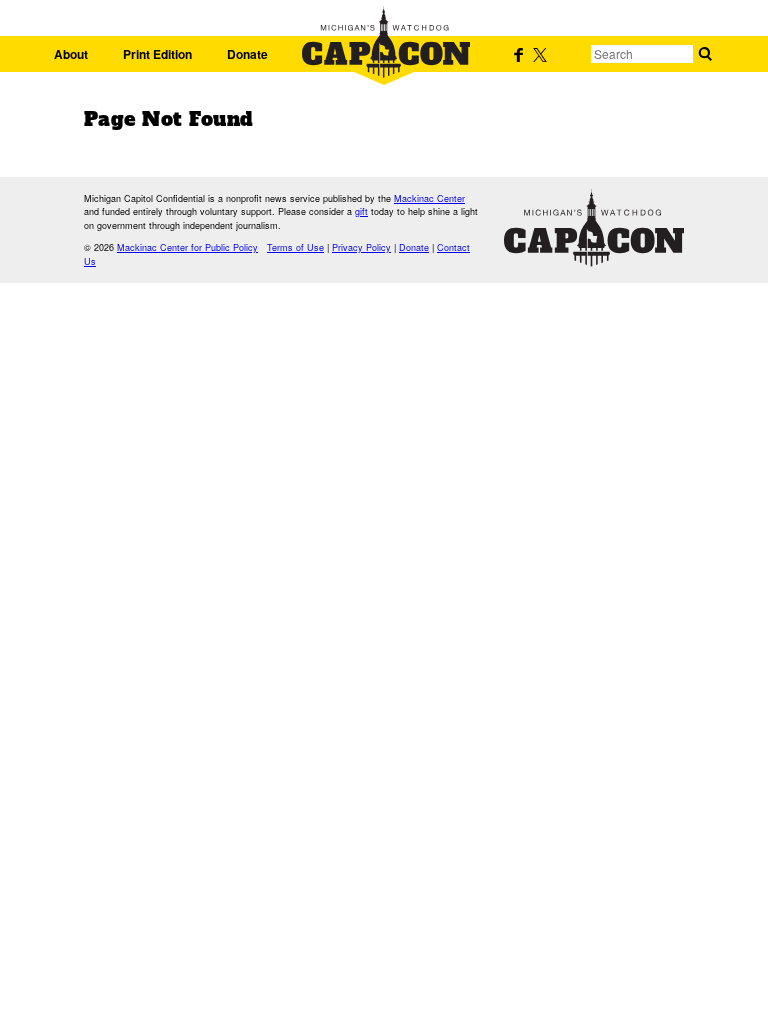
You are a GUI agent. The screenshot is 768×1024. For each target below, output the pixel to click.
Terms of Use (295, 247)
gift (361, 211)
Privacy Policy (361, 247)
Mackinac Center (429, 198)
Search (705, 54)
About (71, 54)
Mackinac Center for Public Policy (187, 247)
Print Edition (157, 54)
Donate (247, 54)
